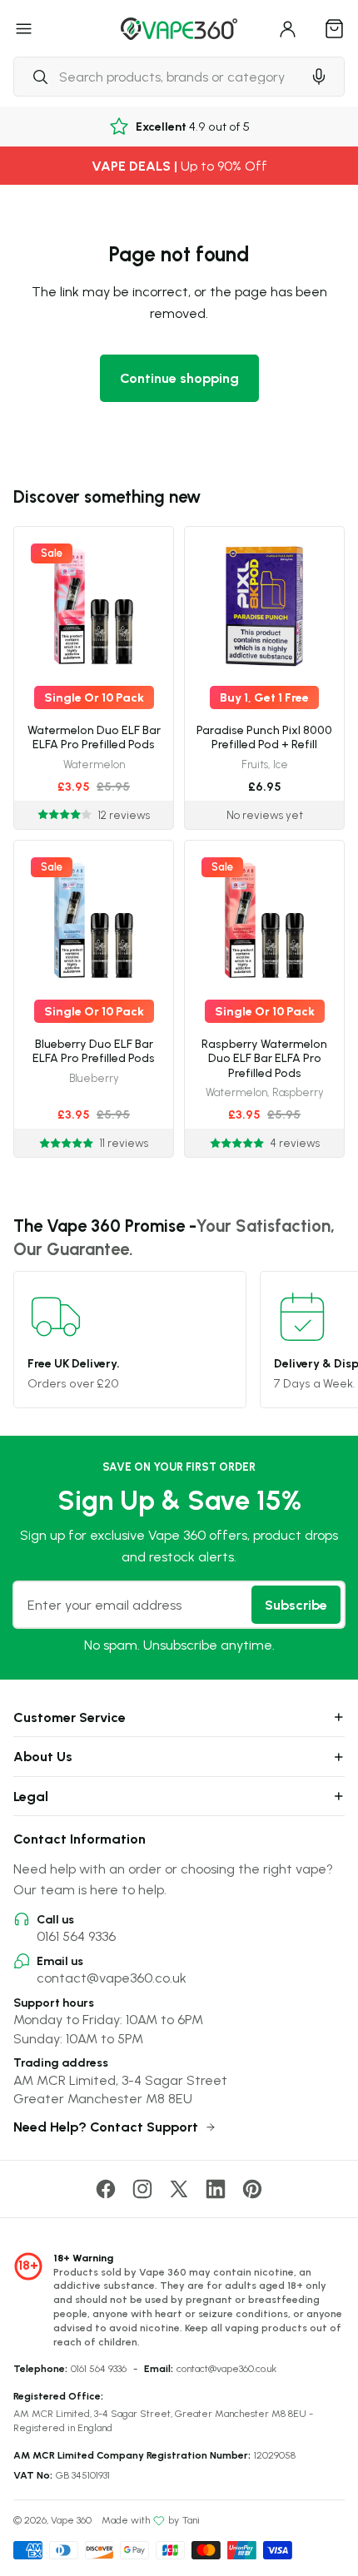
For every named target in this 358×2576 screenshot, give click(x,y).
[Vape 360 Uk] (179, 29)
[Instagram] (142, 2189)
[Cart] (335, 28)
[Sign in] (288, 28)
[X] (179, 2189)
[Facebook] (106, 2189)
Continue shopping (179, 378)
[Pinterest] (252, 2189)
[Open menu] (24, 28)
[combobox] (157, 77)
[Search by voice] (319, 77)
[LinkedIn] (216, 2189)
